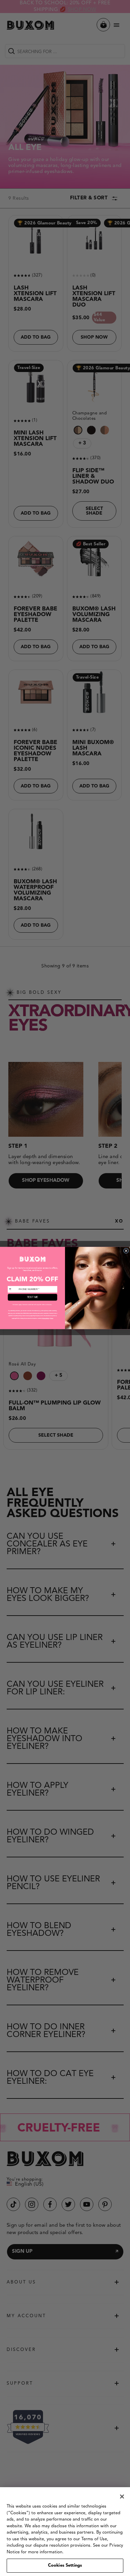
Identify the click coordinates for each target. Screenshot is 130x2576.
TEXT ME (33, 1298)
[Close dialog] (126, 1251)
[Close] (122, 2497)
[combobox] (13, 1290)
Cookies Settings (65, 2565)
